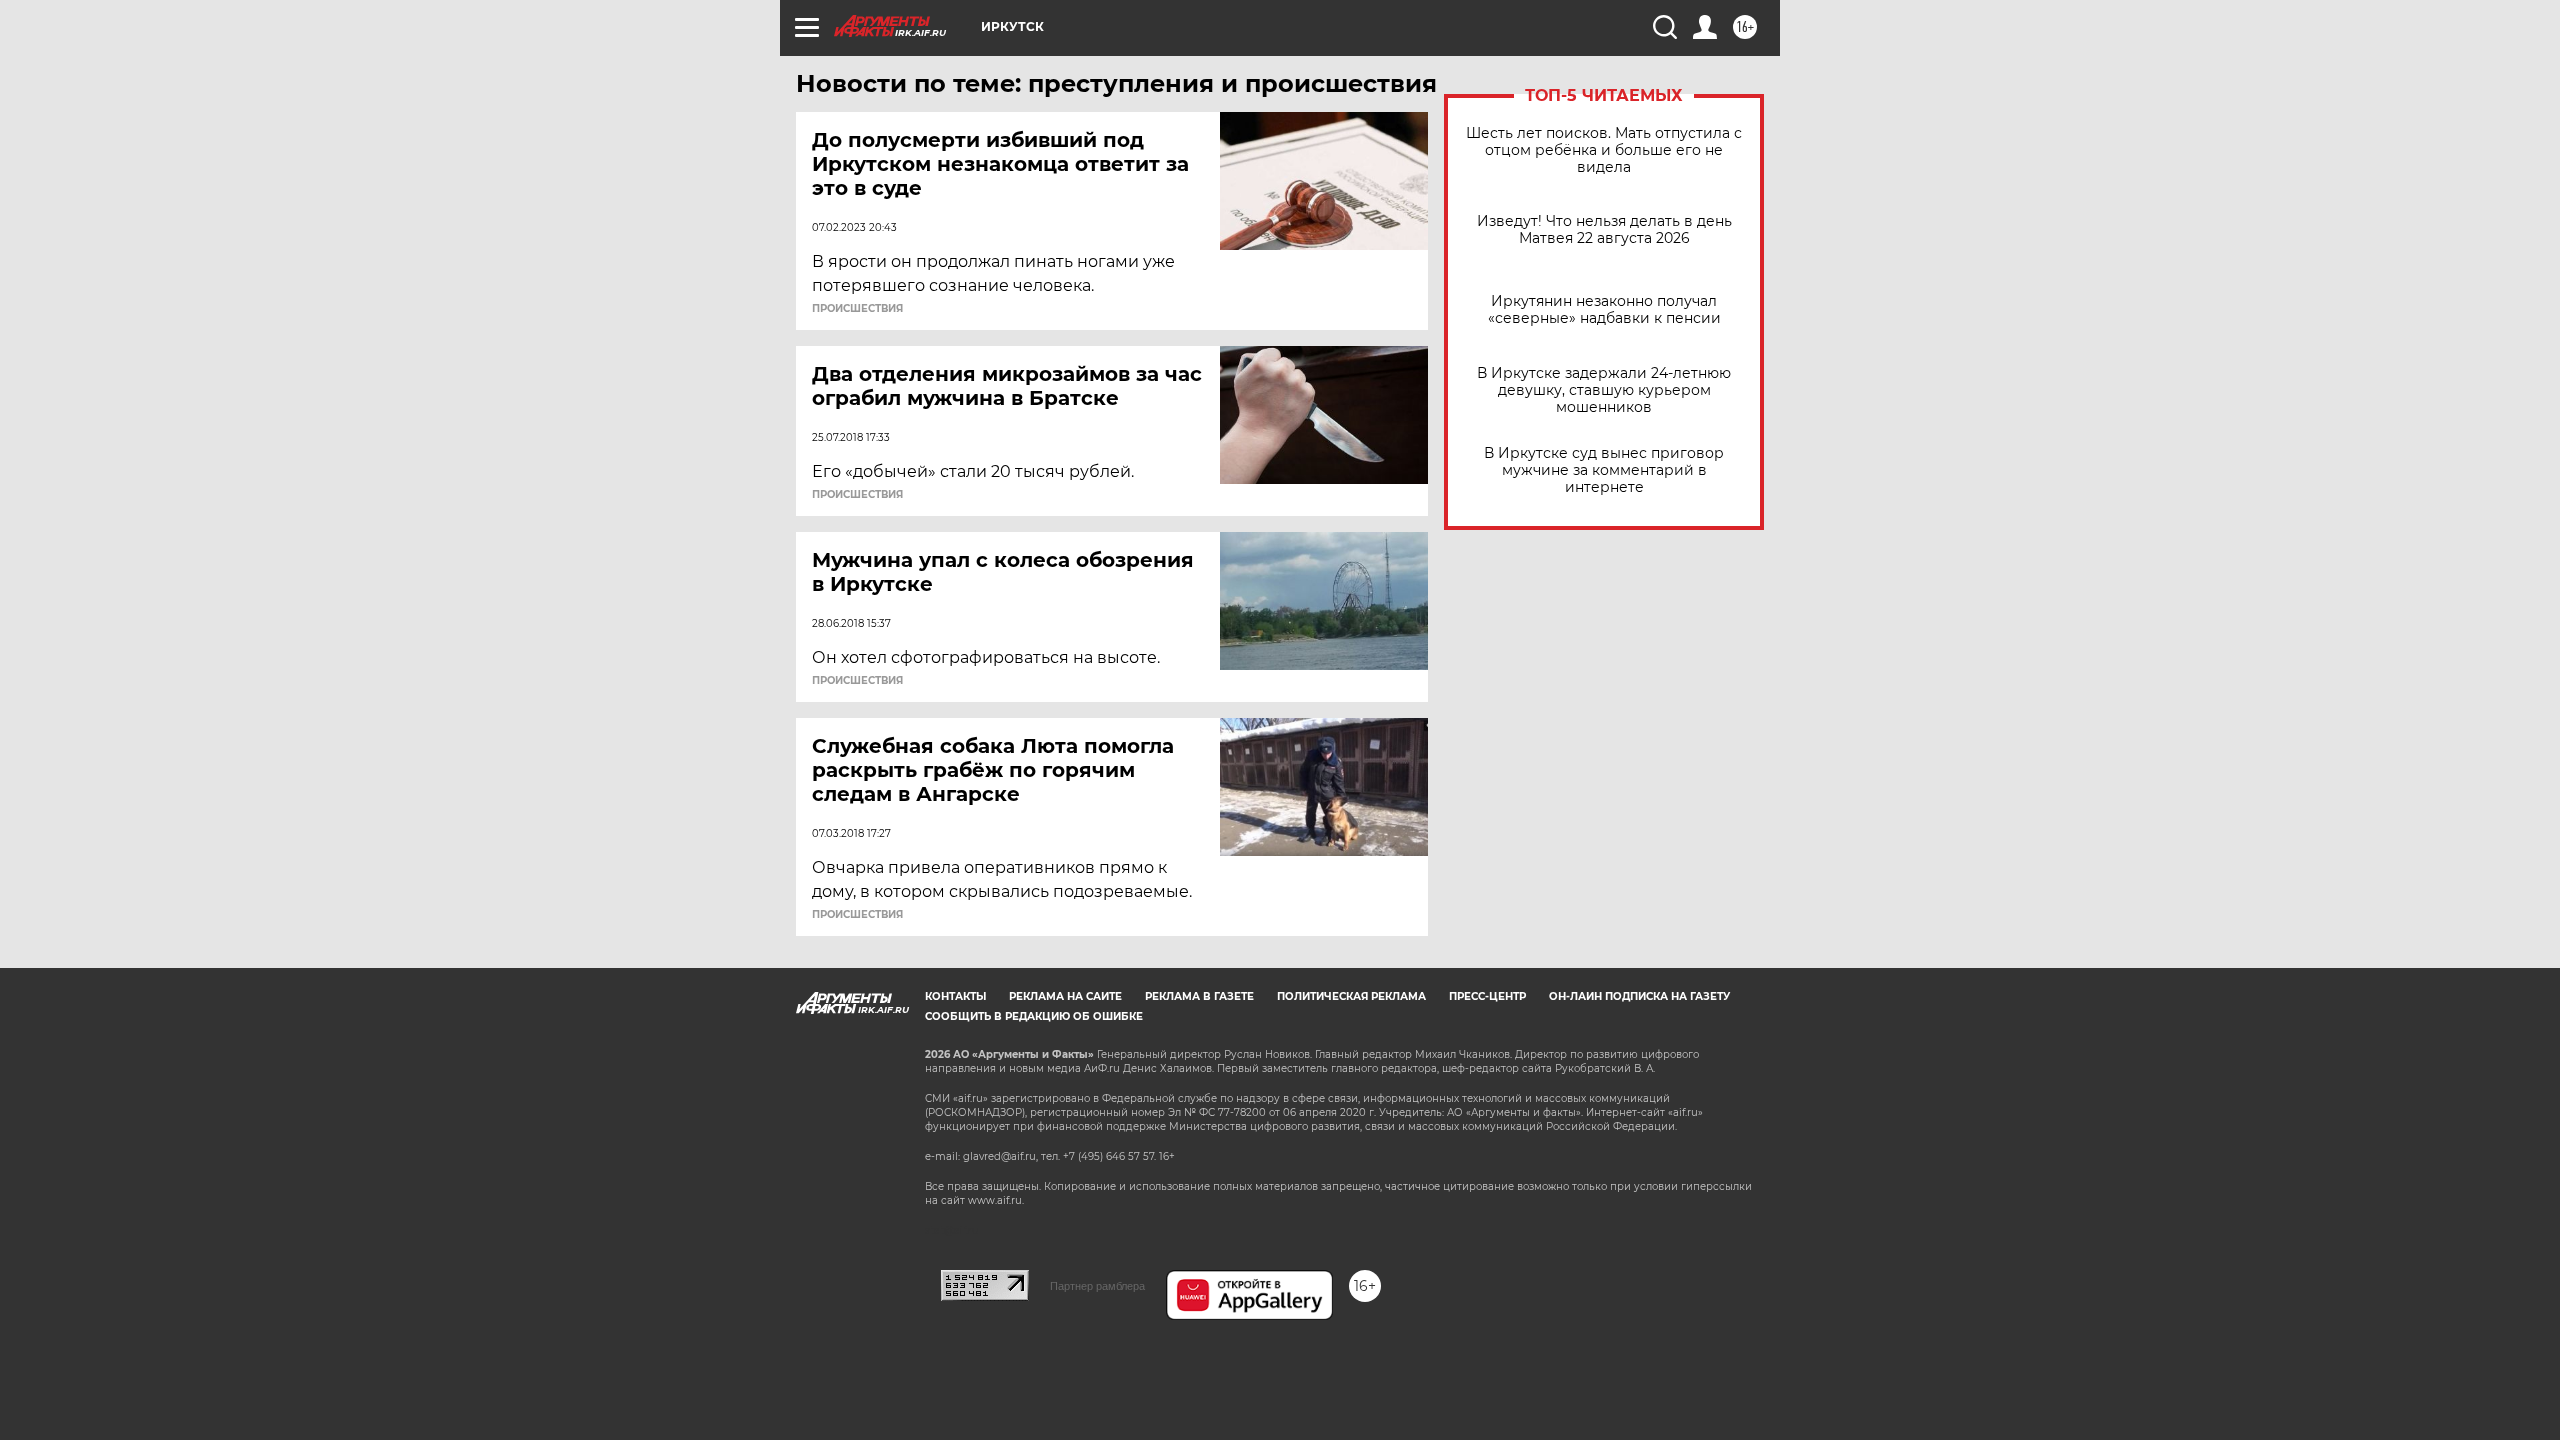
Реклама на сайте (1065, 996)
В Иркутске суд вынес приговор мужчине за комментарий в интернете (1604, 470)
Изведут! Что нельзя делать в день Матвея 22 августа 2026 (1604, 230)
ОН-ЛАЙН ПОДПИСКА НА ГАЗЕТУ (1639, 996)
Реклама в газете (1199, 996)
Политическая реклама (1351, 996)
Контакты (955, 996)
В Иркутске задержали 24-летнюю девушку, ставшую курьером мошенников (1604, 390)
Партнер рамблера (1097, 1286)
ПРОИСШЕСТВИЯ (857, 309)
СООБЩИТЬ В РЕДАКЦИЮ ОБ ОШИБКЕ (1034, 1016)
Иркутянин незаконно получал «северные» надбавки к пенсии (1604, 310)
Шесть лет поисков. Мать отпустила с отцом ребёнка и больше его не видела (1604, 150)
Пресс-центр (1487, 996)
